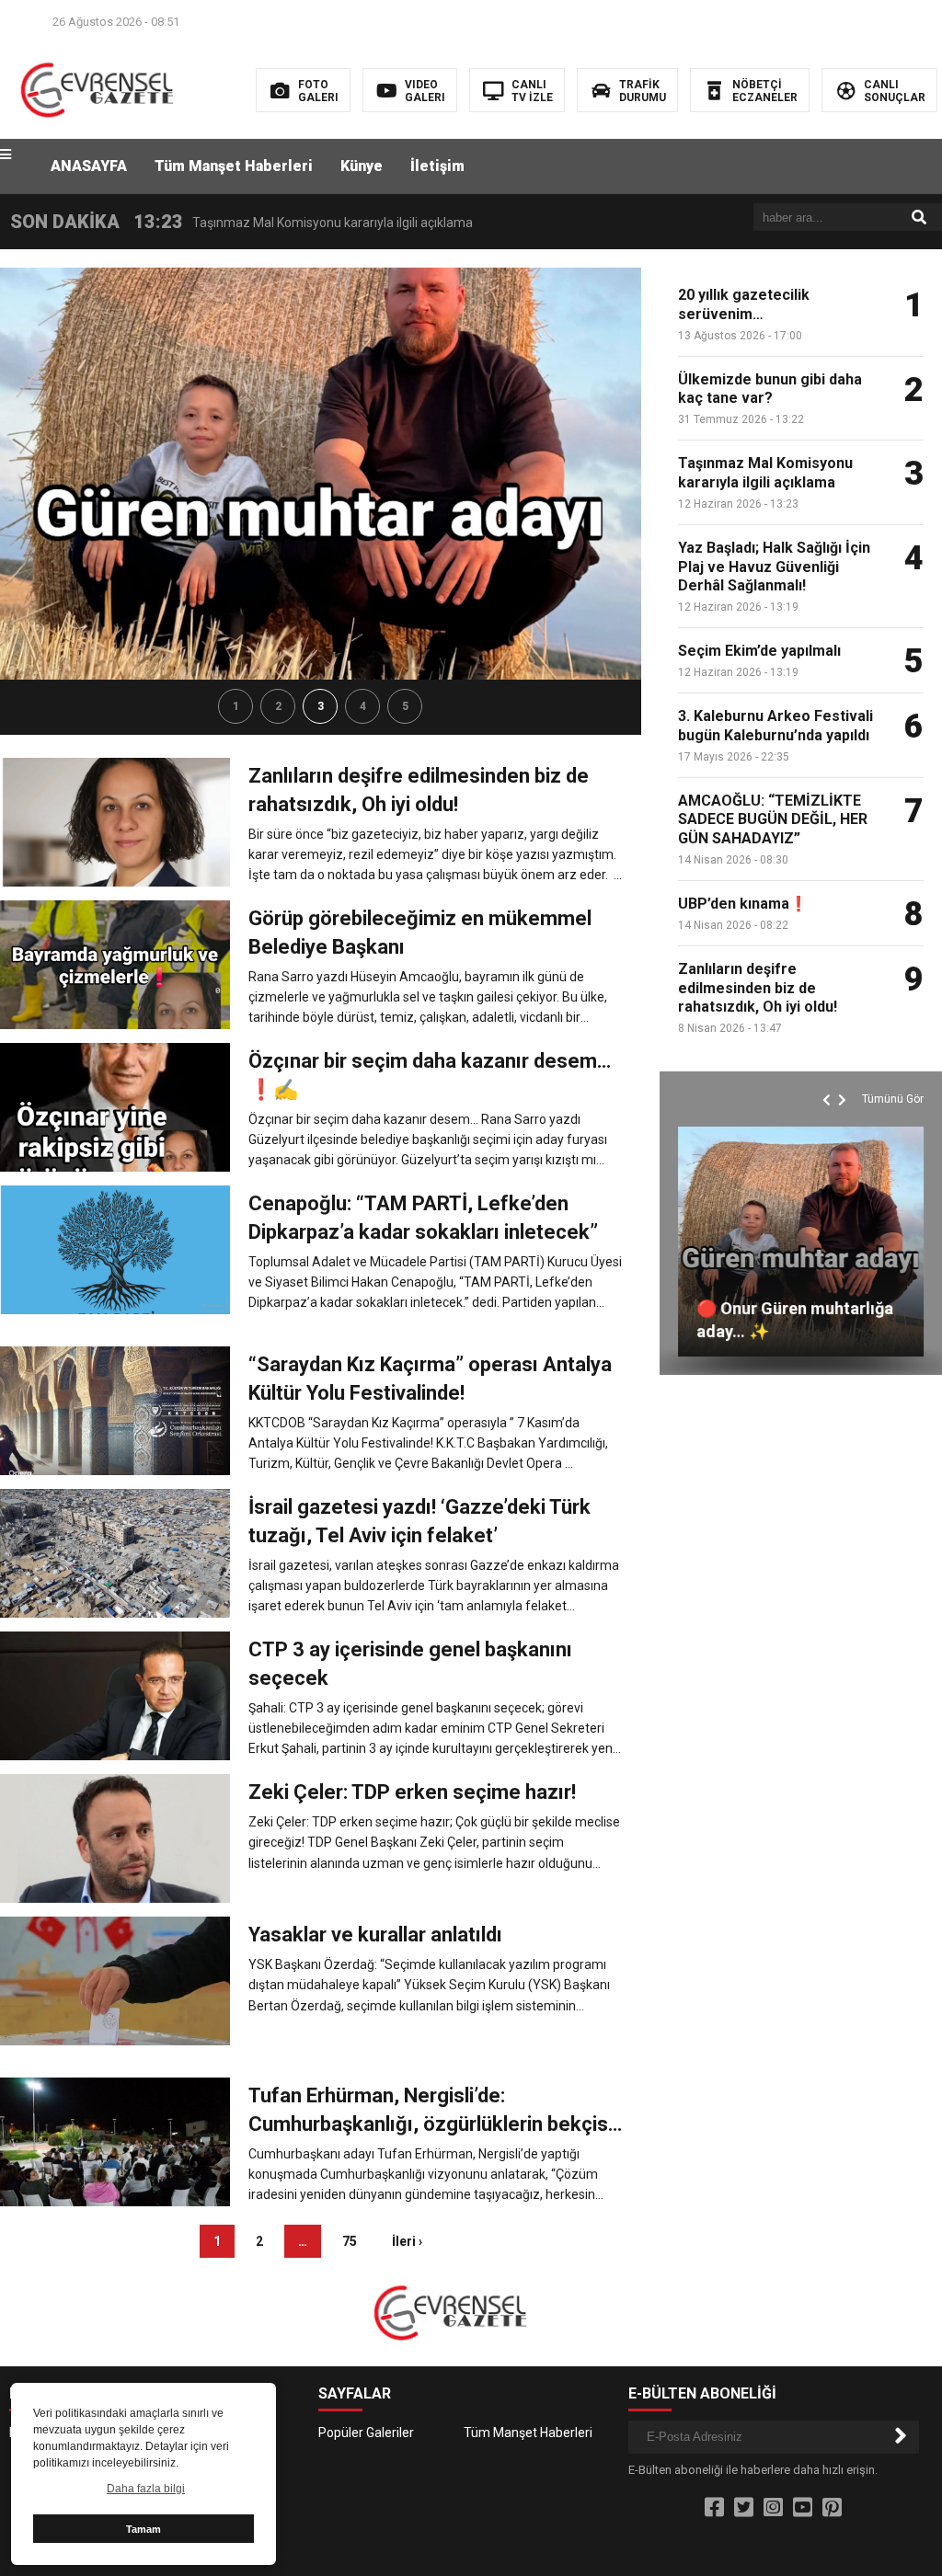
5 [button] (405, 706)
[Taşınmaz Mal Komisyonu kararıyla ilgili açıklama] (321, 474)
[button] (829, 1079)
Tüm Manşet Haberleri (234, 166)
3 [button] (321, 706)
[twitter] (744, 2508)
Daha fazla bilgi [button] (146, 2489)
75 (350, 2241)
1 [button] (236, 706)
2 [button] (278, 706)
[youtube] (803, 2508)
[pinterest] (832, 2508)
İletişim (437, 166)
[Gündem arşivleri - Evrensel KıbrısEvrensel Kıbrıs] (118, 89)
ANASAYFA (89, 166)
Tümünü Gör (893, 1099)
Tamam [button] (144, 2529)
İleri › (407, 2241)
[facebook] (714, 2508)
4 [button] (363, 706)
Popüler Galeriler (366, 2433)
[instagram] (773, 2508)
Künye (362, 166)
